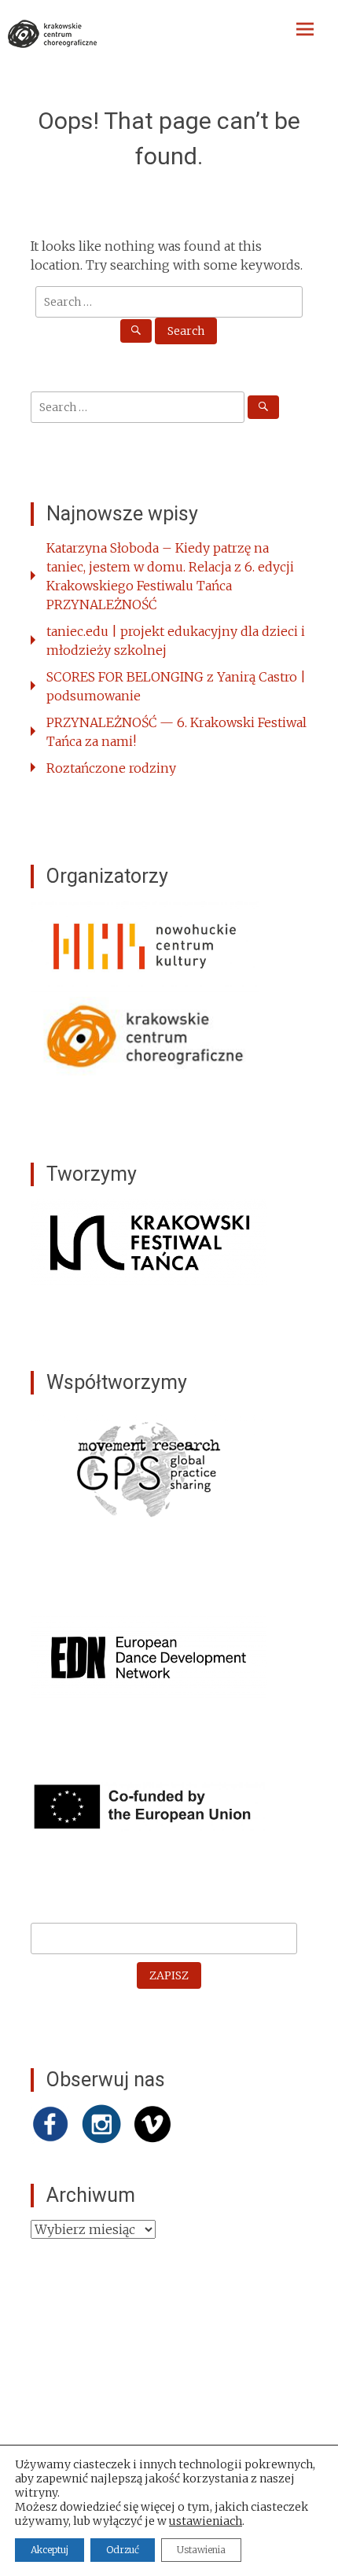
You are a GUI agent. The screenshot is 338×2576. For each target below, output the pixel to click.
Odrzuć (123, 2550)
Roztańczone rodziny (111, 768)
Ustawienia (201, 2550)
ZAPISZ (169, 1975)
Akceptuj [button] (50, 2550)
